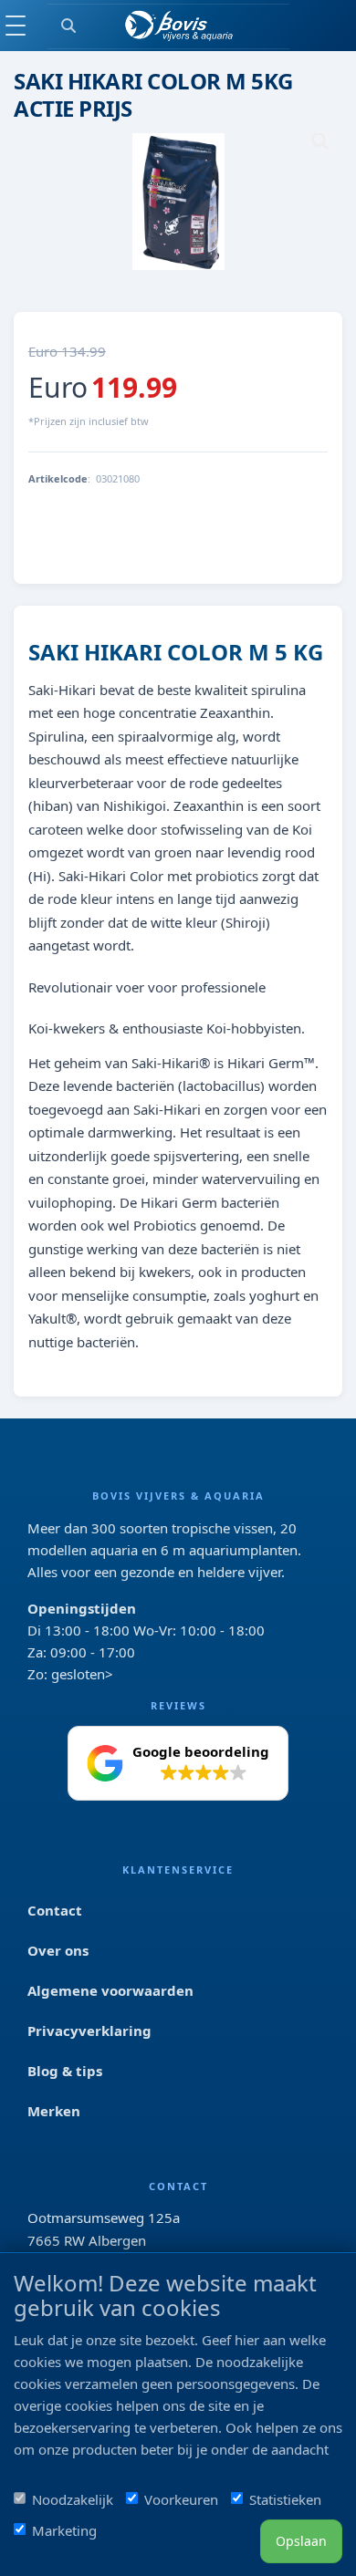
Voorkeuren (181, 2499)
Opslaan (301, 2541)
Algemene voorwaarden (110, 1990)
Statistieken (285, 2499)
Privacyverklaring (89, 2031)
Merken (54, 2111)
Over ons (58, 1950)
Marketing (64, 2530)
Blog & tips (65, 2071)
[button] (178, 1763)
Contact (55, 1910)
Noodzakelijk (73, 2499)
